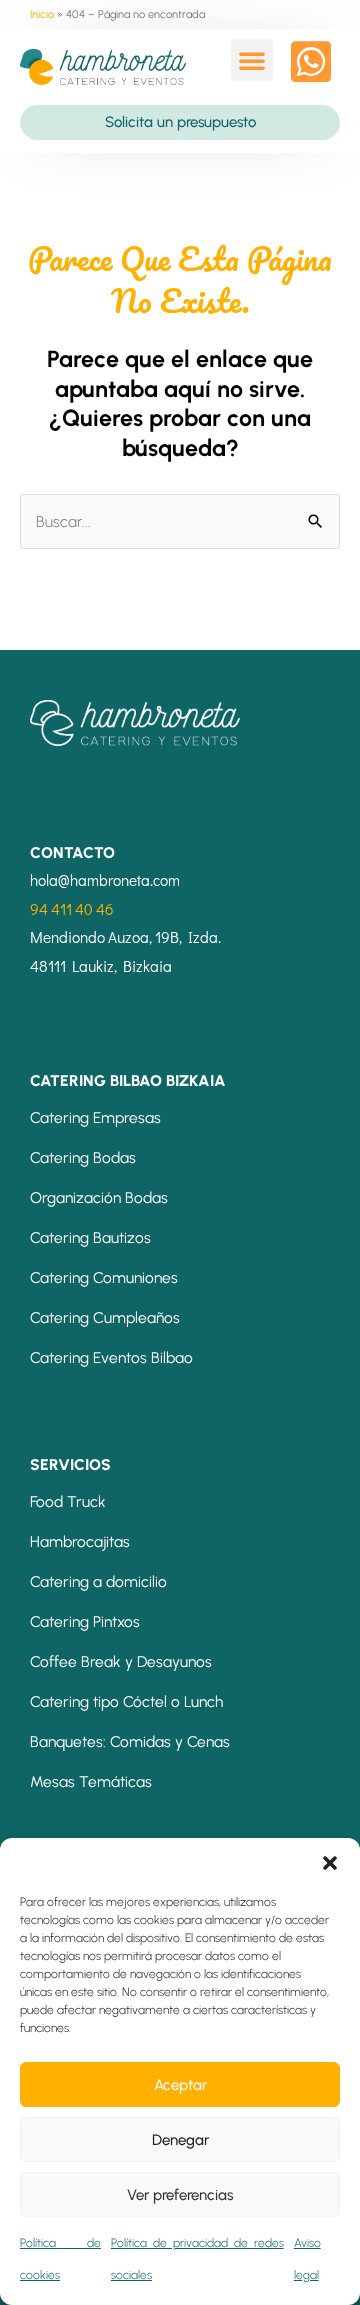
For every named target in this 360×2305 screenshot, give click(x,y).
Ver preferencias (180, 2195)
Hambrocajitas (80, 1541)
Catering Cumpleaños (105, 1317)
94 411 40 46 (72, 909)
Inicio (42, 14)
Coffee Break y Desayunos (121, 1661)
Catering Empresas (95, 1117)
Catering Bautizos (90, 1237)
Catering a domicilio (98, 1581)
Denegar (180, 2140)
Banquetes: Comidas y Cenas (130, 1741)
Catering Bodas (83, 1157)
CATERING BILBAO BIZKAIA (128, 1080)
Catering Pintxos (85, 1621)
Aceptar (180, 2085)
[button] (330, 1863)
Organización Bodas (99, 1197)
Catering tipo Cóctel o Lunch (126, 1701)
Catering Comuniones (104, 1277)
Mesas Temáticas (91, 1781)
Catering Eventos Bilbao (111, 1357)
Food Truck (68, 1501)
